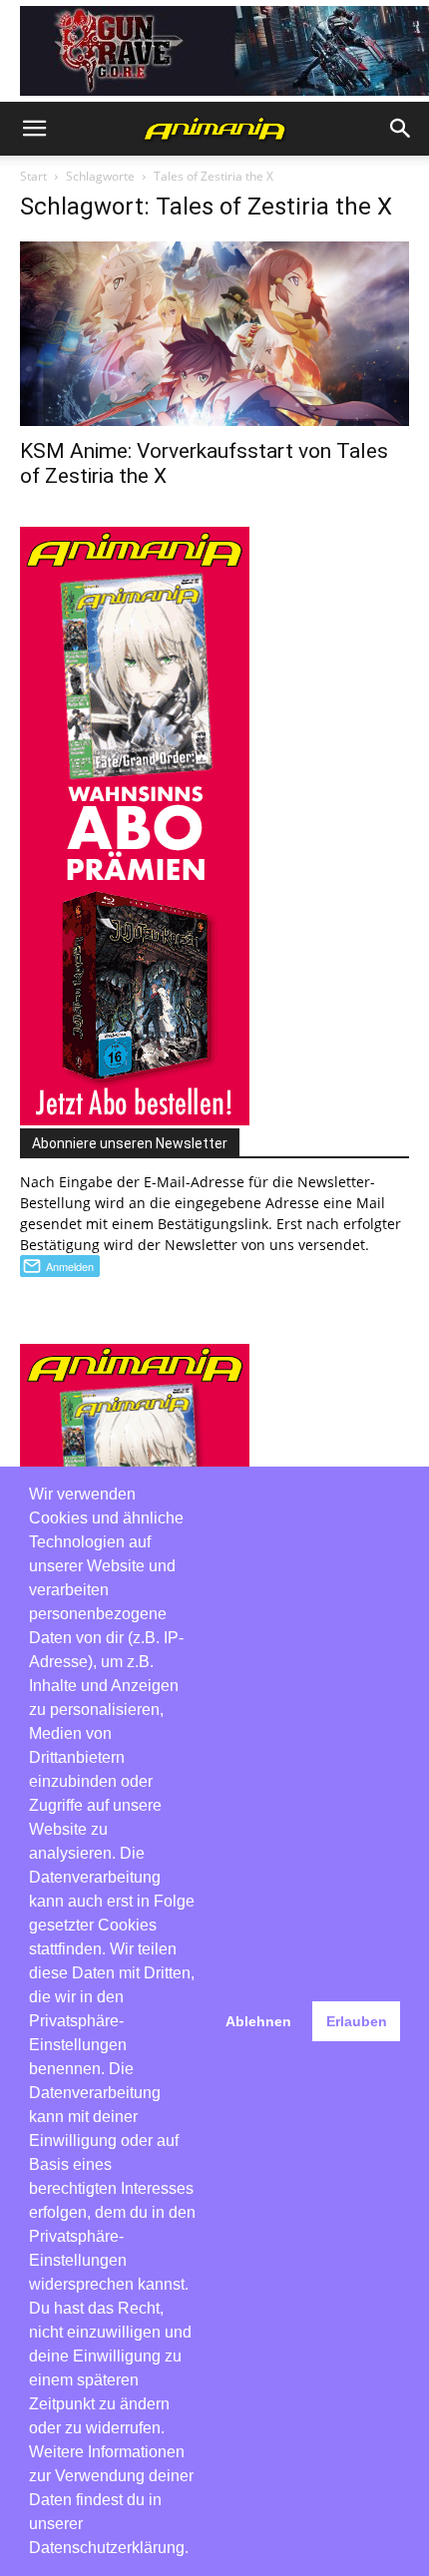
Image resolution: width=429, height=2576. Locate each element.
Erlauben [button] (357, 2021)
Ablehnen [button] (258, 2021)
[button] (34, 129)
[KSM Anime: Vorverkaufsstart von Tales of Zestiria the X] (214, 334)
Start (33, 176)
